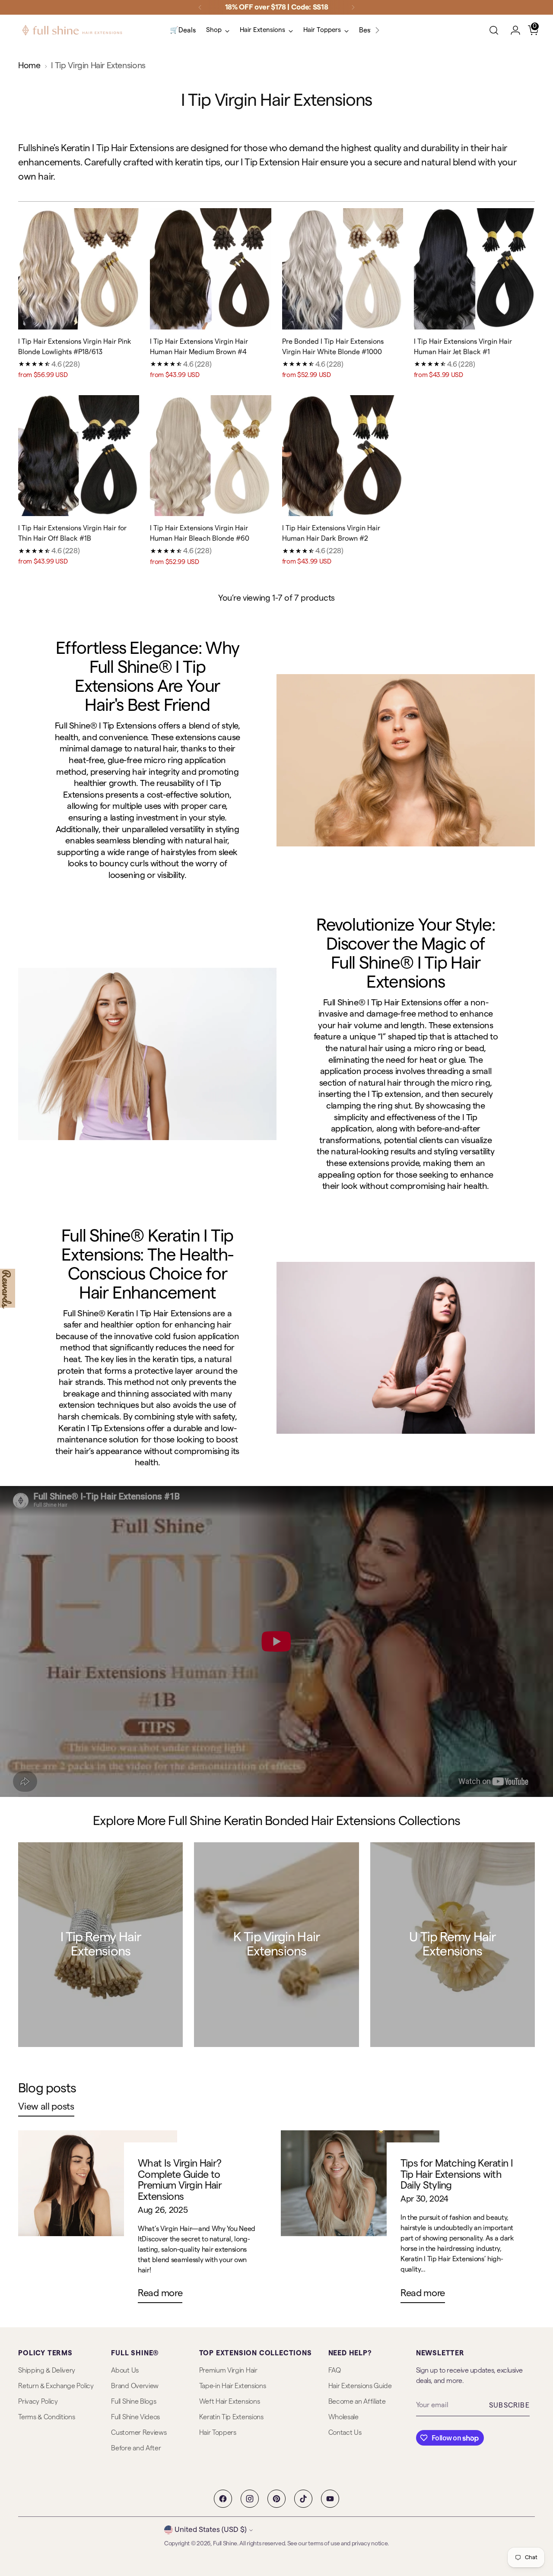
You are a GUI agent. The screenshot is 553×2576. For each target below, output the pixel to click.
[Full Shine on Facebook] (223, 2499)
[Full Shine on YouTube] (330, 2499)
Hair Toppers (218, 2433)
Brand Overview (135, 2386)
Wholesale (343, 2417)
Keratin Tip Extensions (231, 2417)
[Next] (353, 7)
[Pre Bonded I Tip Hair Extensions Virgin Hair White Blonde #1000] (343, 269)
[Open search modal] (494, 30)
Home (29, 66)
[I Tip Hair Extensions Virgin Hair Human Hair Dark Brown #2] (343, 456)
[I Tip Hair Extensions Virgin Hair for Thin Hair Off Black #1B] (79, 456)
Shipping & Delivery (47, 2370)
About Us (125, 2370)
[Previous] (200, 7)
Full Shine (225, 2544)
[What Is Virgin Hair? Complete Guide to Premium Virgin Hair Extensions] (97, 2220)
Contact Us (345, 2433)
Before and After (136, 2448)
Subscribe (509, 2405)
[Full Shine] (72, 30)
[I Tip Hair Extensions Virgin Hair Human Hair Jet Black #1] (474, 269)
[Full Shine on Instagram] (250, 2499)
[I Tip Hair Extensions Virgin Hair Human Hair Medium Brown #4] (210, 269)
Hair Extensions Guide (360, 2386)
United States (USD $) (211, 2530)
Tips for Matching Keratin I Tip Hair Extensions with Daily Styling (457, 2174)
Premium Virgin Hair (228, 2370)
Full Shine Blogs (133, 2402)
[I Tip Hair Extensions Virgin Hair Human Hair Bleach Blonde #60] (210, 456)
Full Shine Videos (135, 2417)
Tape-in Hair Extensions (233, 2386)
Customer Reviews (139, 2433)
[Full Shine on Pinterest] (276, 2499)
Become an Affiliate (357, 2402)
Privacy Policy (38, 2402)
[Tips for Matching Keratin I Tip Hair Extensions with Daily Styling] (360, 2220)
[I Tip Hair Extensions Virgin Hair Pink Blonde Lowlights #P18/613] (79, 269)
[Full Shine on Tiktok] (303, 2499)
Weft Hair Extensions (230, 2402)
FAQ (335, 2370)
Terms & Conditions (46, 2417)
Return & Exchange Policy (56, 2386)
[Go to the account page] (512, 30)
